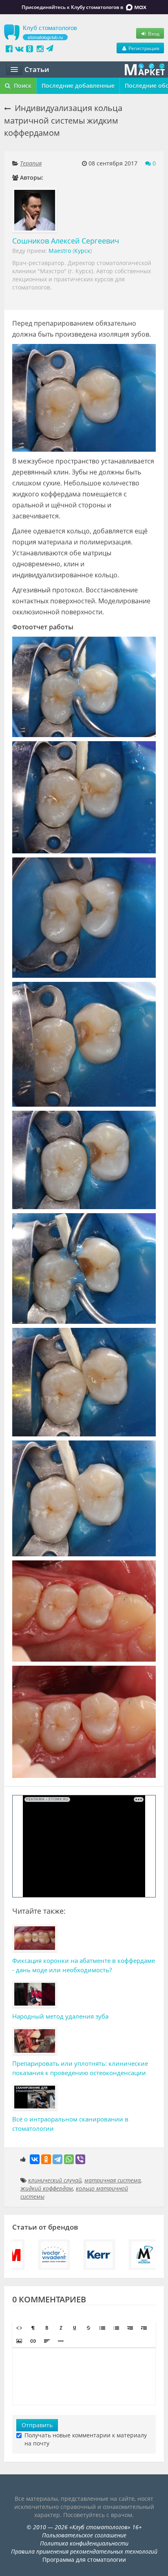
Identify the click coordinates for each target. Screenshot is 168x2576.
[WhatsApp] (69, 2159)
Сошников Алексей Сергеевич (66, 241)
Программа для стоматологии (84, 2560)
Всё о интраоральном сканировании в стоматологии (70, 2124)
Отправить (37, 2425)
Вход (153, 33)
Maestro (60, 251)
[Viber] (80, 2159)
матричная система (113, 2180)
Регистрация (143, 48)
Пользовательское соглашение (84, 2535)
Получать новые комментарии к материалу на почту (86, 2439)
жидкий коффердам (47, 2188)
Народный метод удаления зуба (60, 2016)
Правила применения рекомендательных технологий (84, 2551)
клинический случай (55, 2180)
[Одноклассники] (46, 2159)
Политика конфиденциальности (84, 2543)
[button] (19, 2328)
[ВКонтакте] (35, 2159)
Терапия (31, 163)
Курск (82, 251)
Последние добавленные (78, 86)
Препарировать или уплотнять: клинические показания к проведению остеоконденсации (80, 2068)
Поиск (22, 86)
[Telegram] (57, 2159)
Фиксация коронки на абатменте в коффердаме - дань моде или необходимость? (84, 1965)
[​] (84, 2376)
